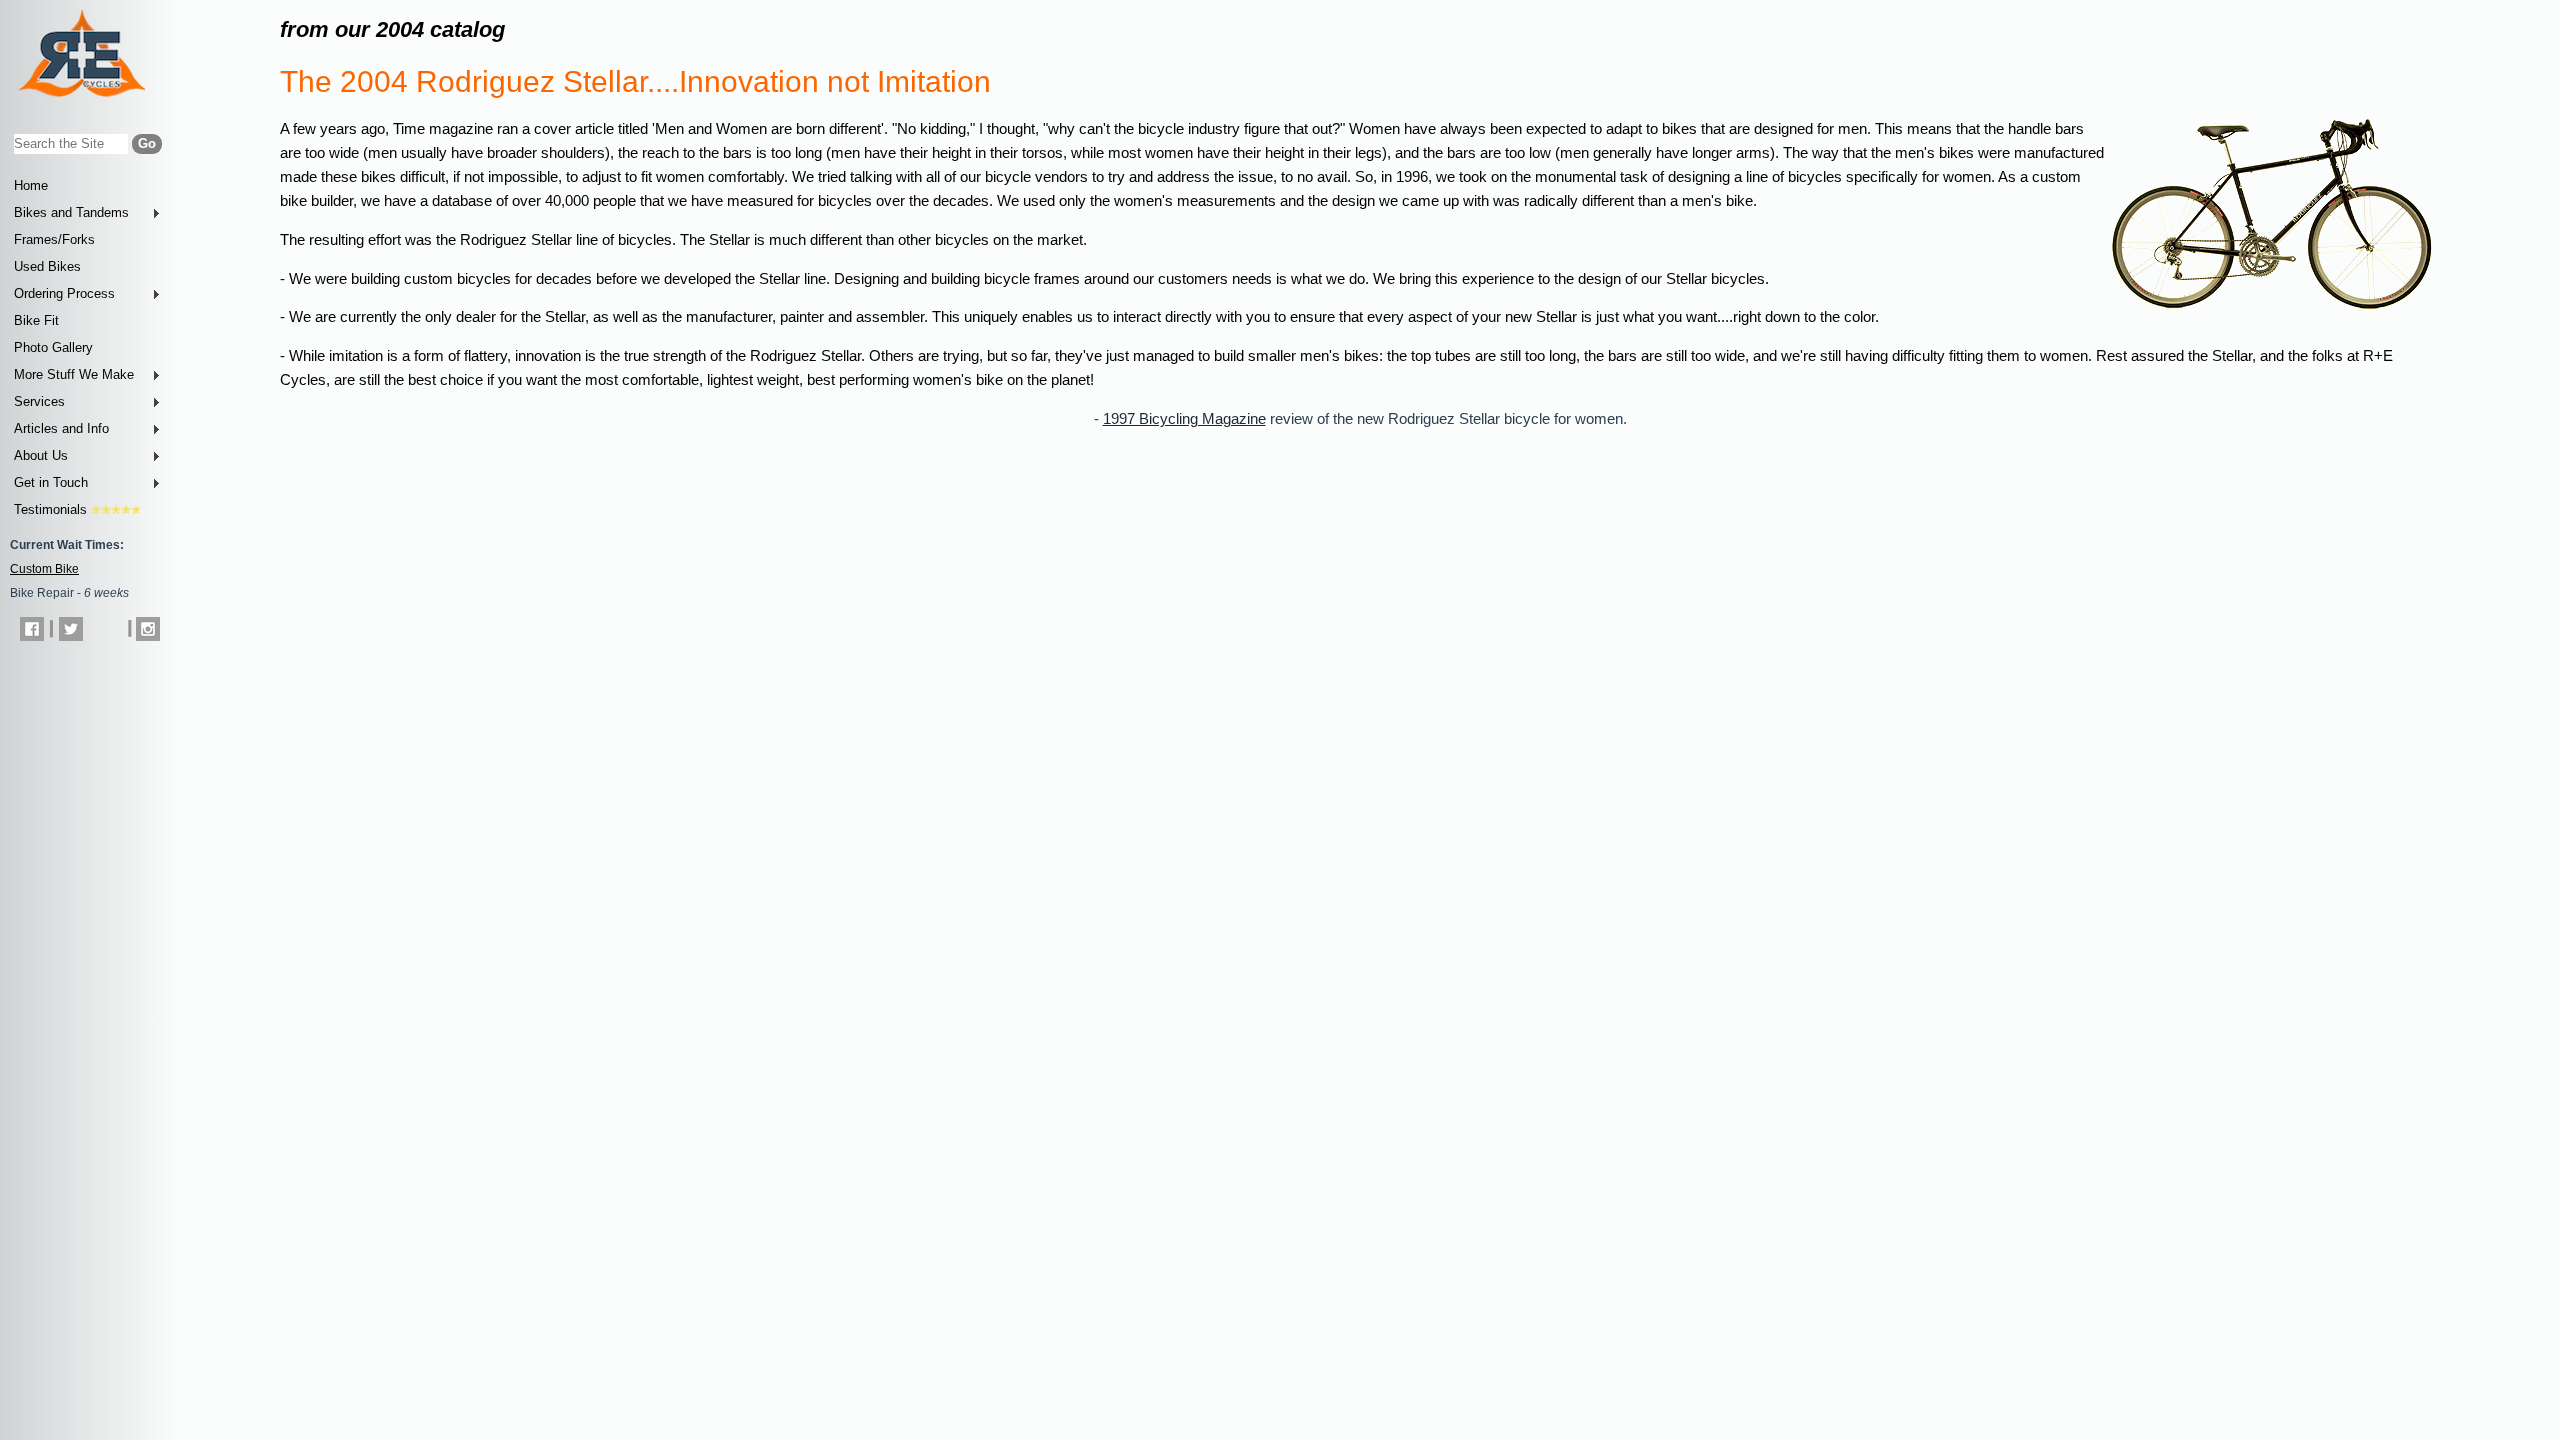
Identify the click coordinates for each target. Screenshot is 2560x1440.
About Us (41, 455)
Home (31, 185)
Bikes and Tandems (71, 212)
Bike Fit (36, 320)
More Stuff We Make (74, 374)
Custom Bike (44, 569)
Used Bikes (47, 266)
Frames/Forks (54, 239)
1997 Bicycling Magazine (1184, 419)
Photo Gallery (53, 347)
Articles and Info (61, 428)
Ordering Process (64, 293)
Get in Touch (51, 482)
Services (39, 401)
